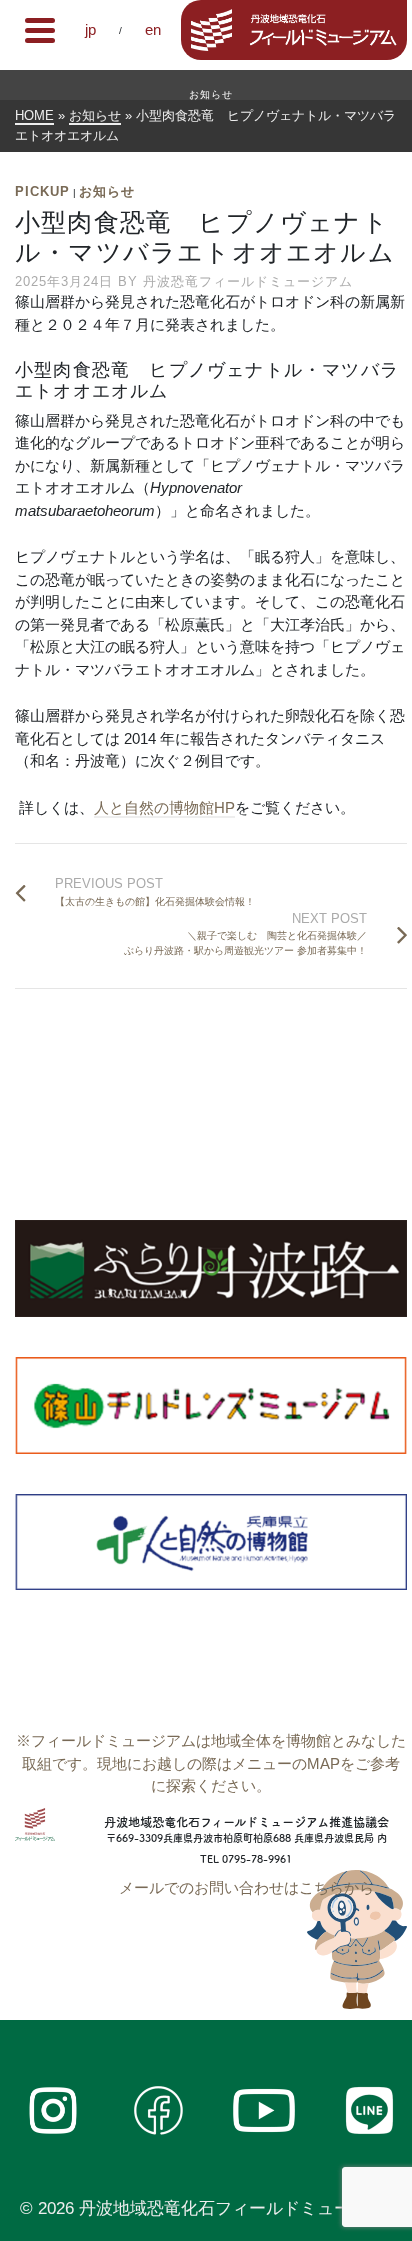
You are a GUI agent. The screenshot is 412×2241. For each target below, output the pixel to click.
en (153, 29)
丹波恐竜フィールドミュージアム (248, 281)
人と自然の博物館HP (164, 807)
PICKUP (42, 191)
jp (90, 29)
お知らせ (107, 191)
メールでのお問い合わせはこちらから (246, 1887)
